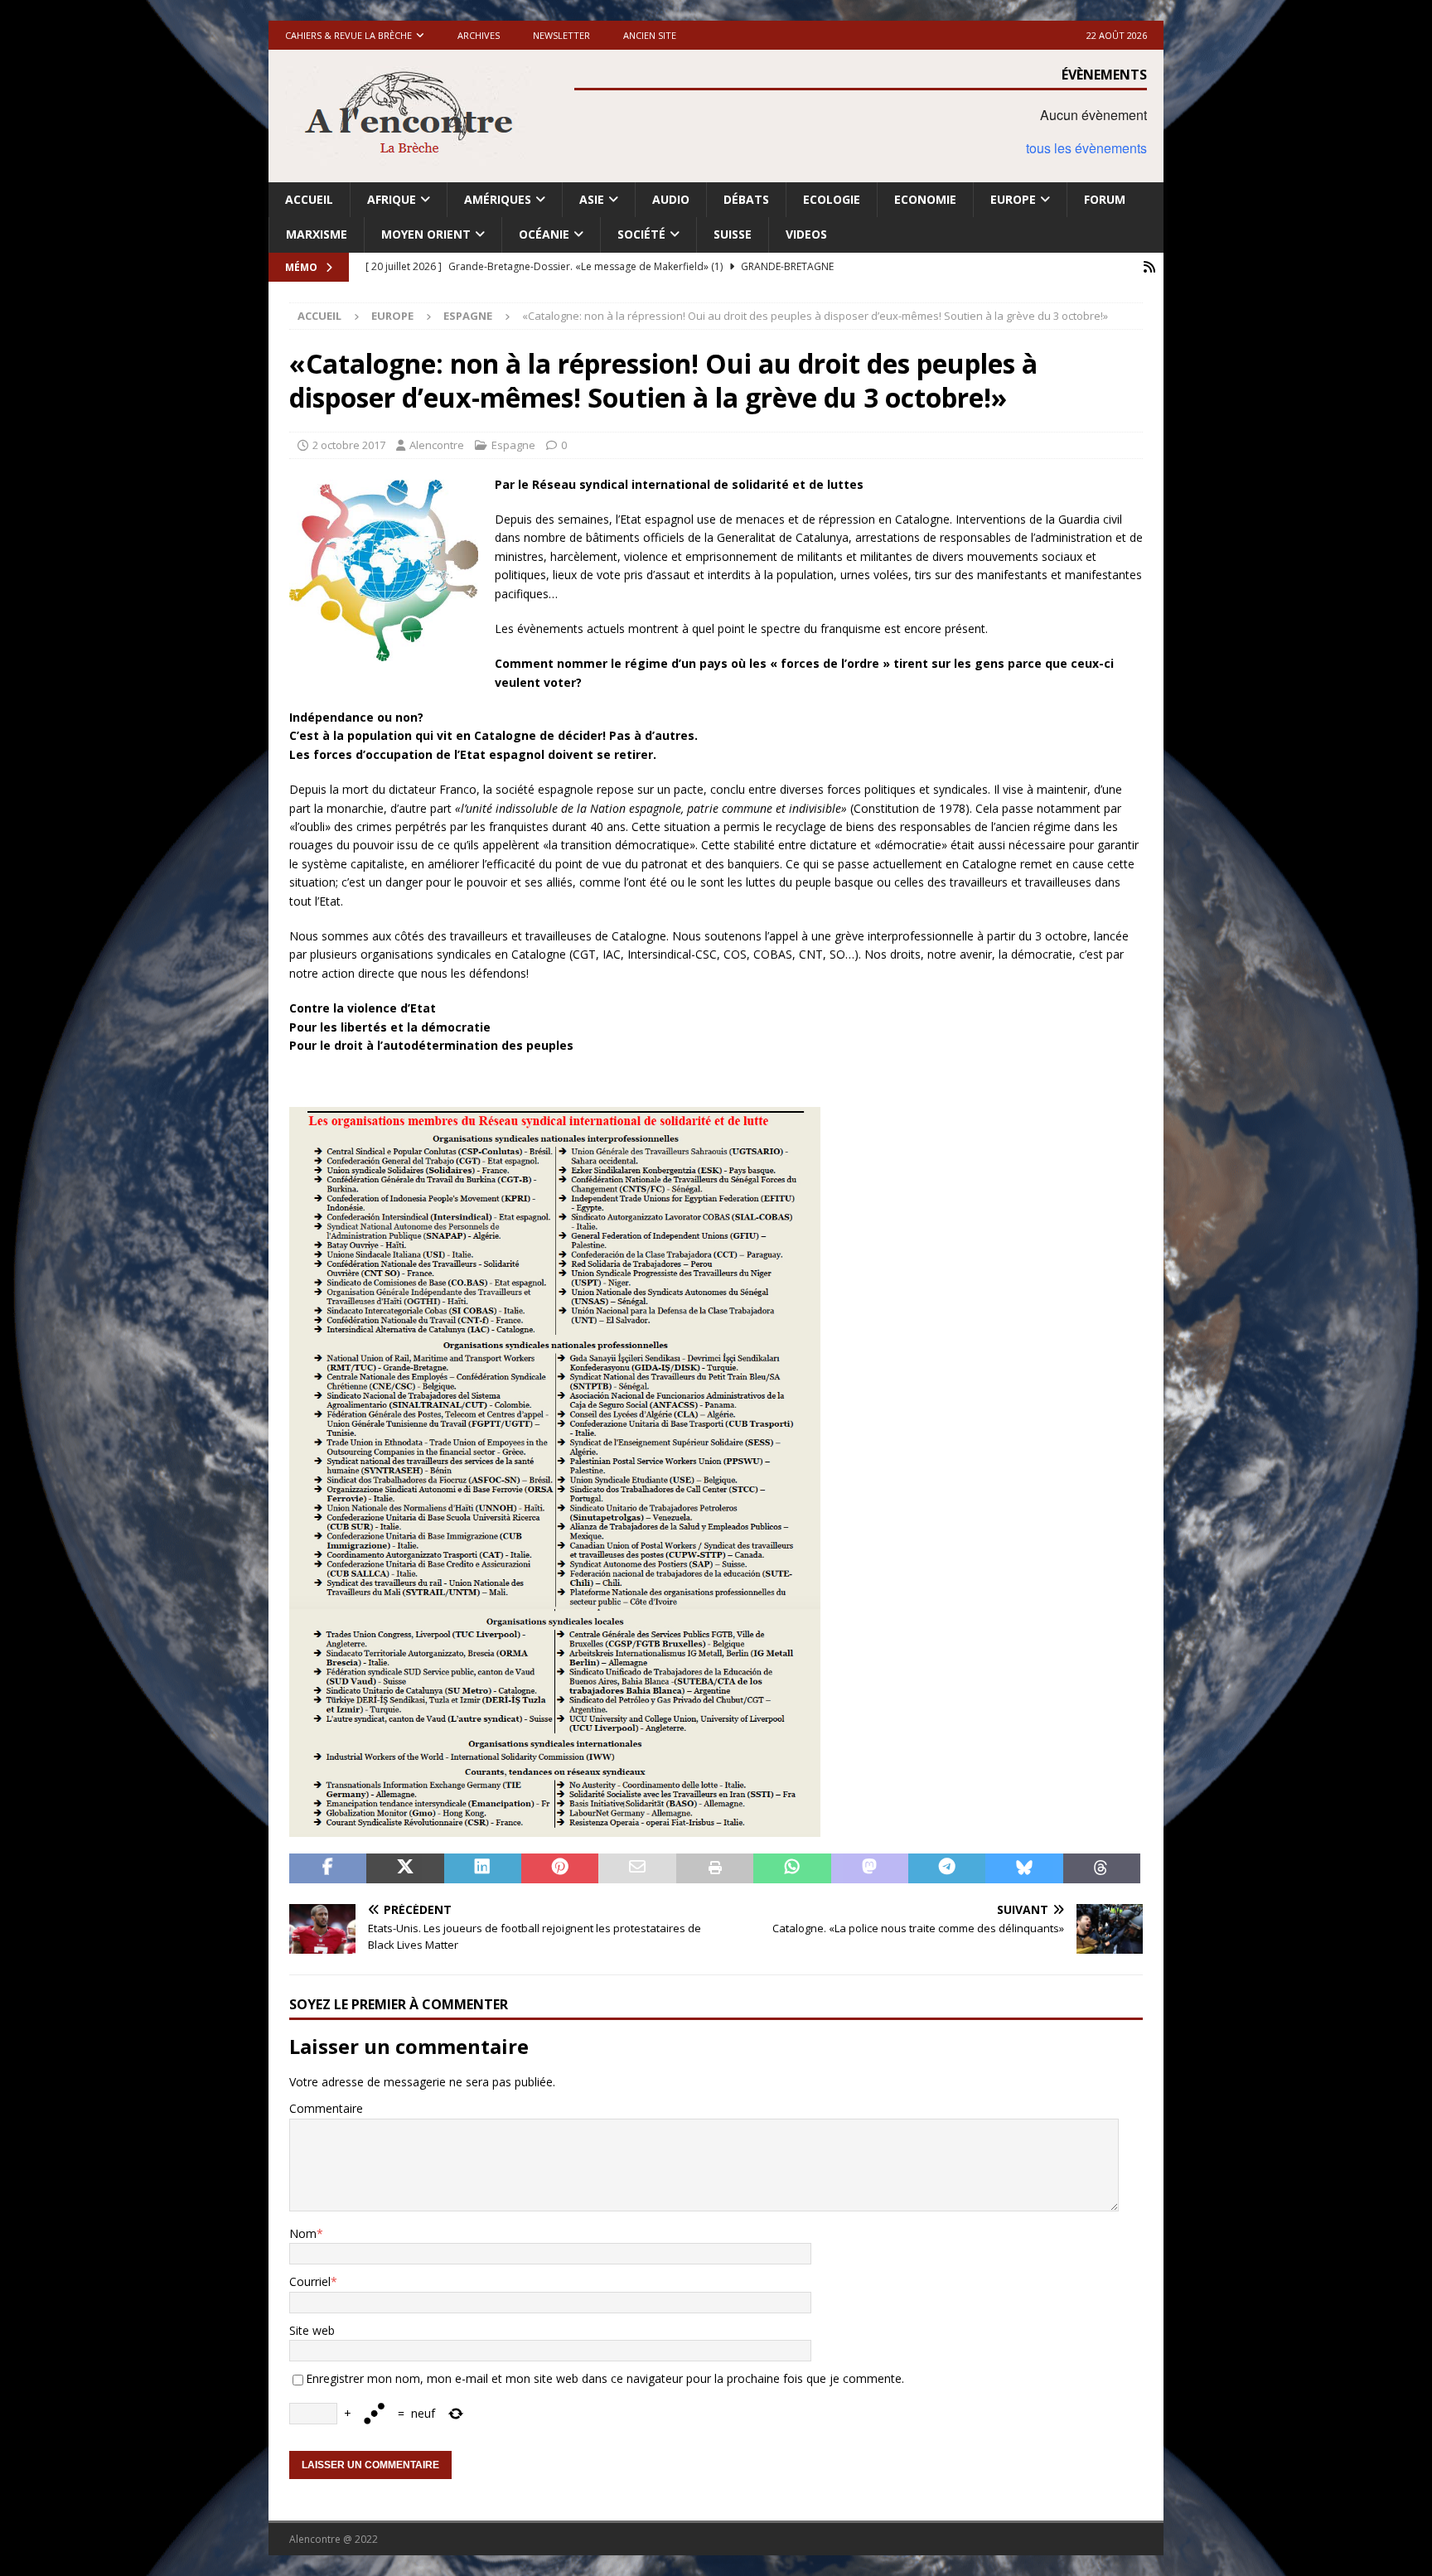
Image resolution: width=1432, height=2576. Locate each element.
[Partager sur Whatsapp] (792, 1868)
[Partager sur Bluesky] (1024, 1868)
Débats (746, 199)
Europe (1013, 199)
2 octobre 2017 (349, 445)
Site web (312, 2330)
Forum (1105, 199)
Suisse (733, 234)
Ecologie (832, 199)
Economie (925, 199)
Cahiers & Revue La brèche (348, 35)
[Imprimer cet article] (715, 1868)
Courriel (310, 2281)
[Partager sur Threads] (1102, 1868)
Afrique (392, 199)
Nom (303, 2233)
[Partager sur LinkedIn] (483, 1868)
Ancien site (650, 35)
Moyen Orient (426, 234)
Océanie (544, 234)
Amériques (498, 199)
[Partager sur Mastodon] (870, 1868)
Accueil (309, 199)
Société (641, 234)
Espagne (513, 445)
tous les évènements (1086, 148)
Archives (479, 35)
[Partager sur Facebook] (328, 1868)
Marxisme (317, 234)
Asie (592, 199)
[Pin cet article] (560, 1868)
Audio (671, 199)
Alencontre (437, 445)
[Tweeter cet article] (405, 1868)
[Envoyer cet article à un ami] (637, 1868)
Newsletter (561, 35)
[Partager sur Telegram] (947, 1868)
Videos (806, 234)
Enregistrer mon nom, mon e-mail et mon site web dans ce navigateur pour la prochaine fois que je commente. (605, 2378)
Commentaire (326, 2108)
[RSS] (1149, 267)
